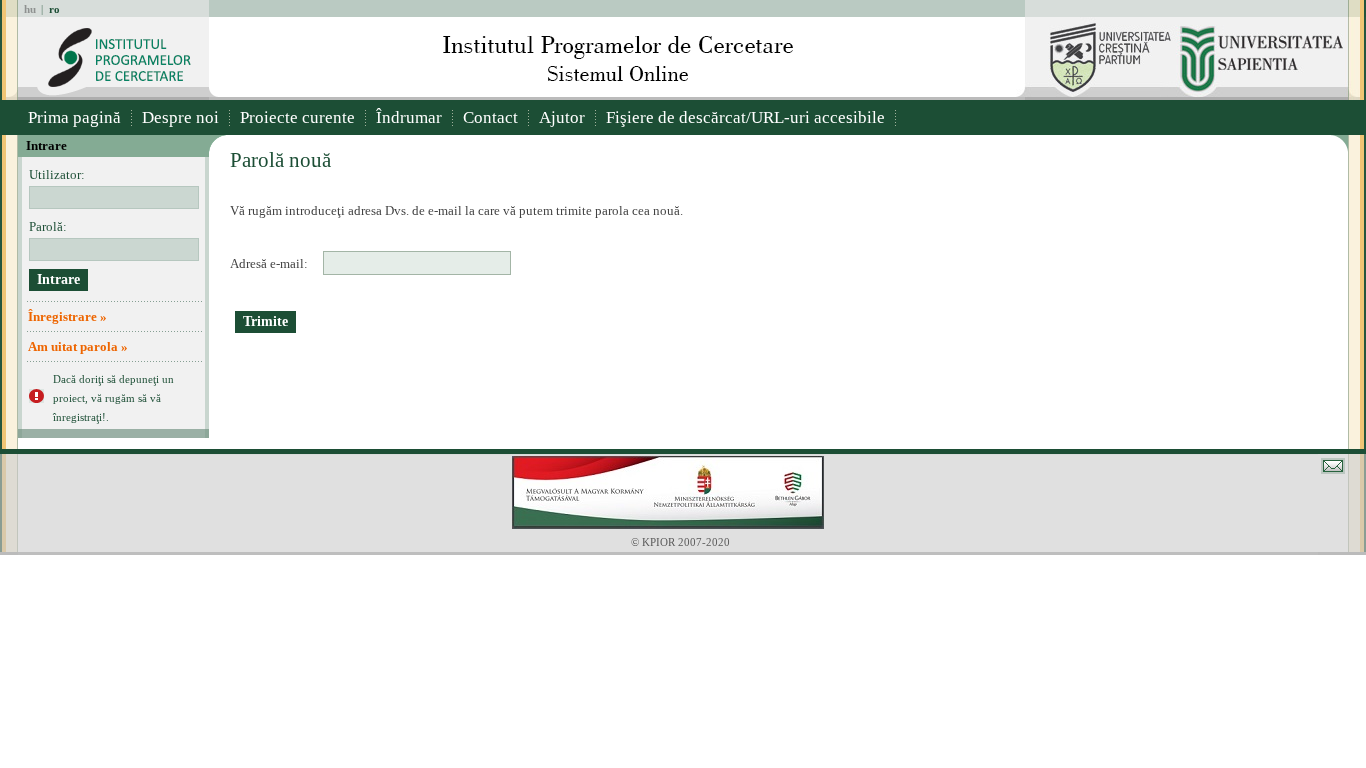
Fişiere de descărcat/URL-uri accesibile (745, 117)
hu (30, 9)
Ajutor (562, 117)
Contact (490, 117)
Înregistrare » (67, 316)
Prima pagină (74, 117)
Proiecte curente (297, 117)
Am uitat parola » (78, 346)
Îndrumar (409, 117)
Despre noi (180, 117)
